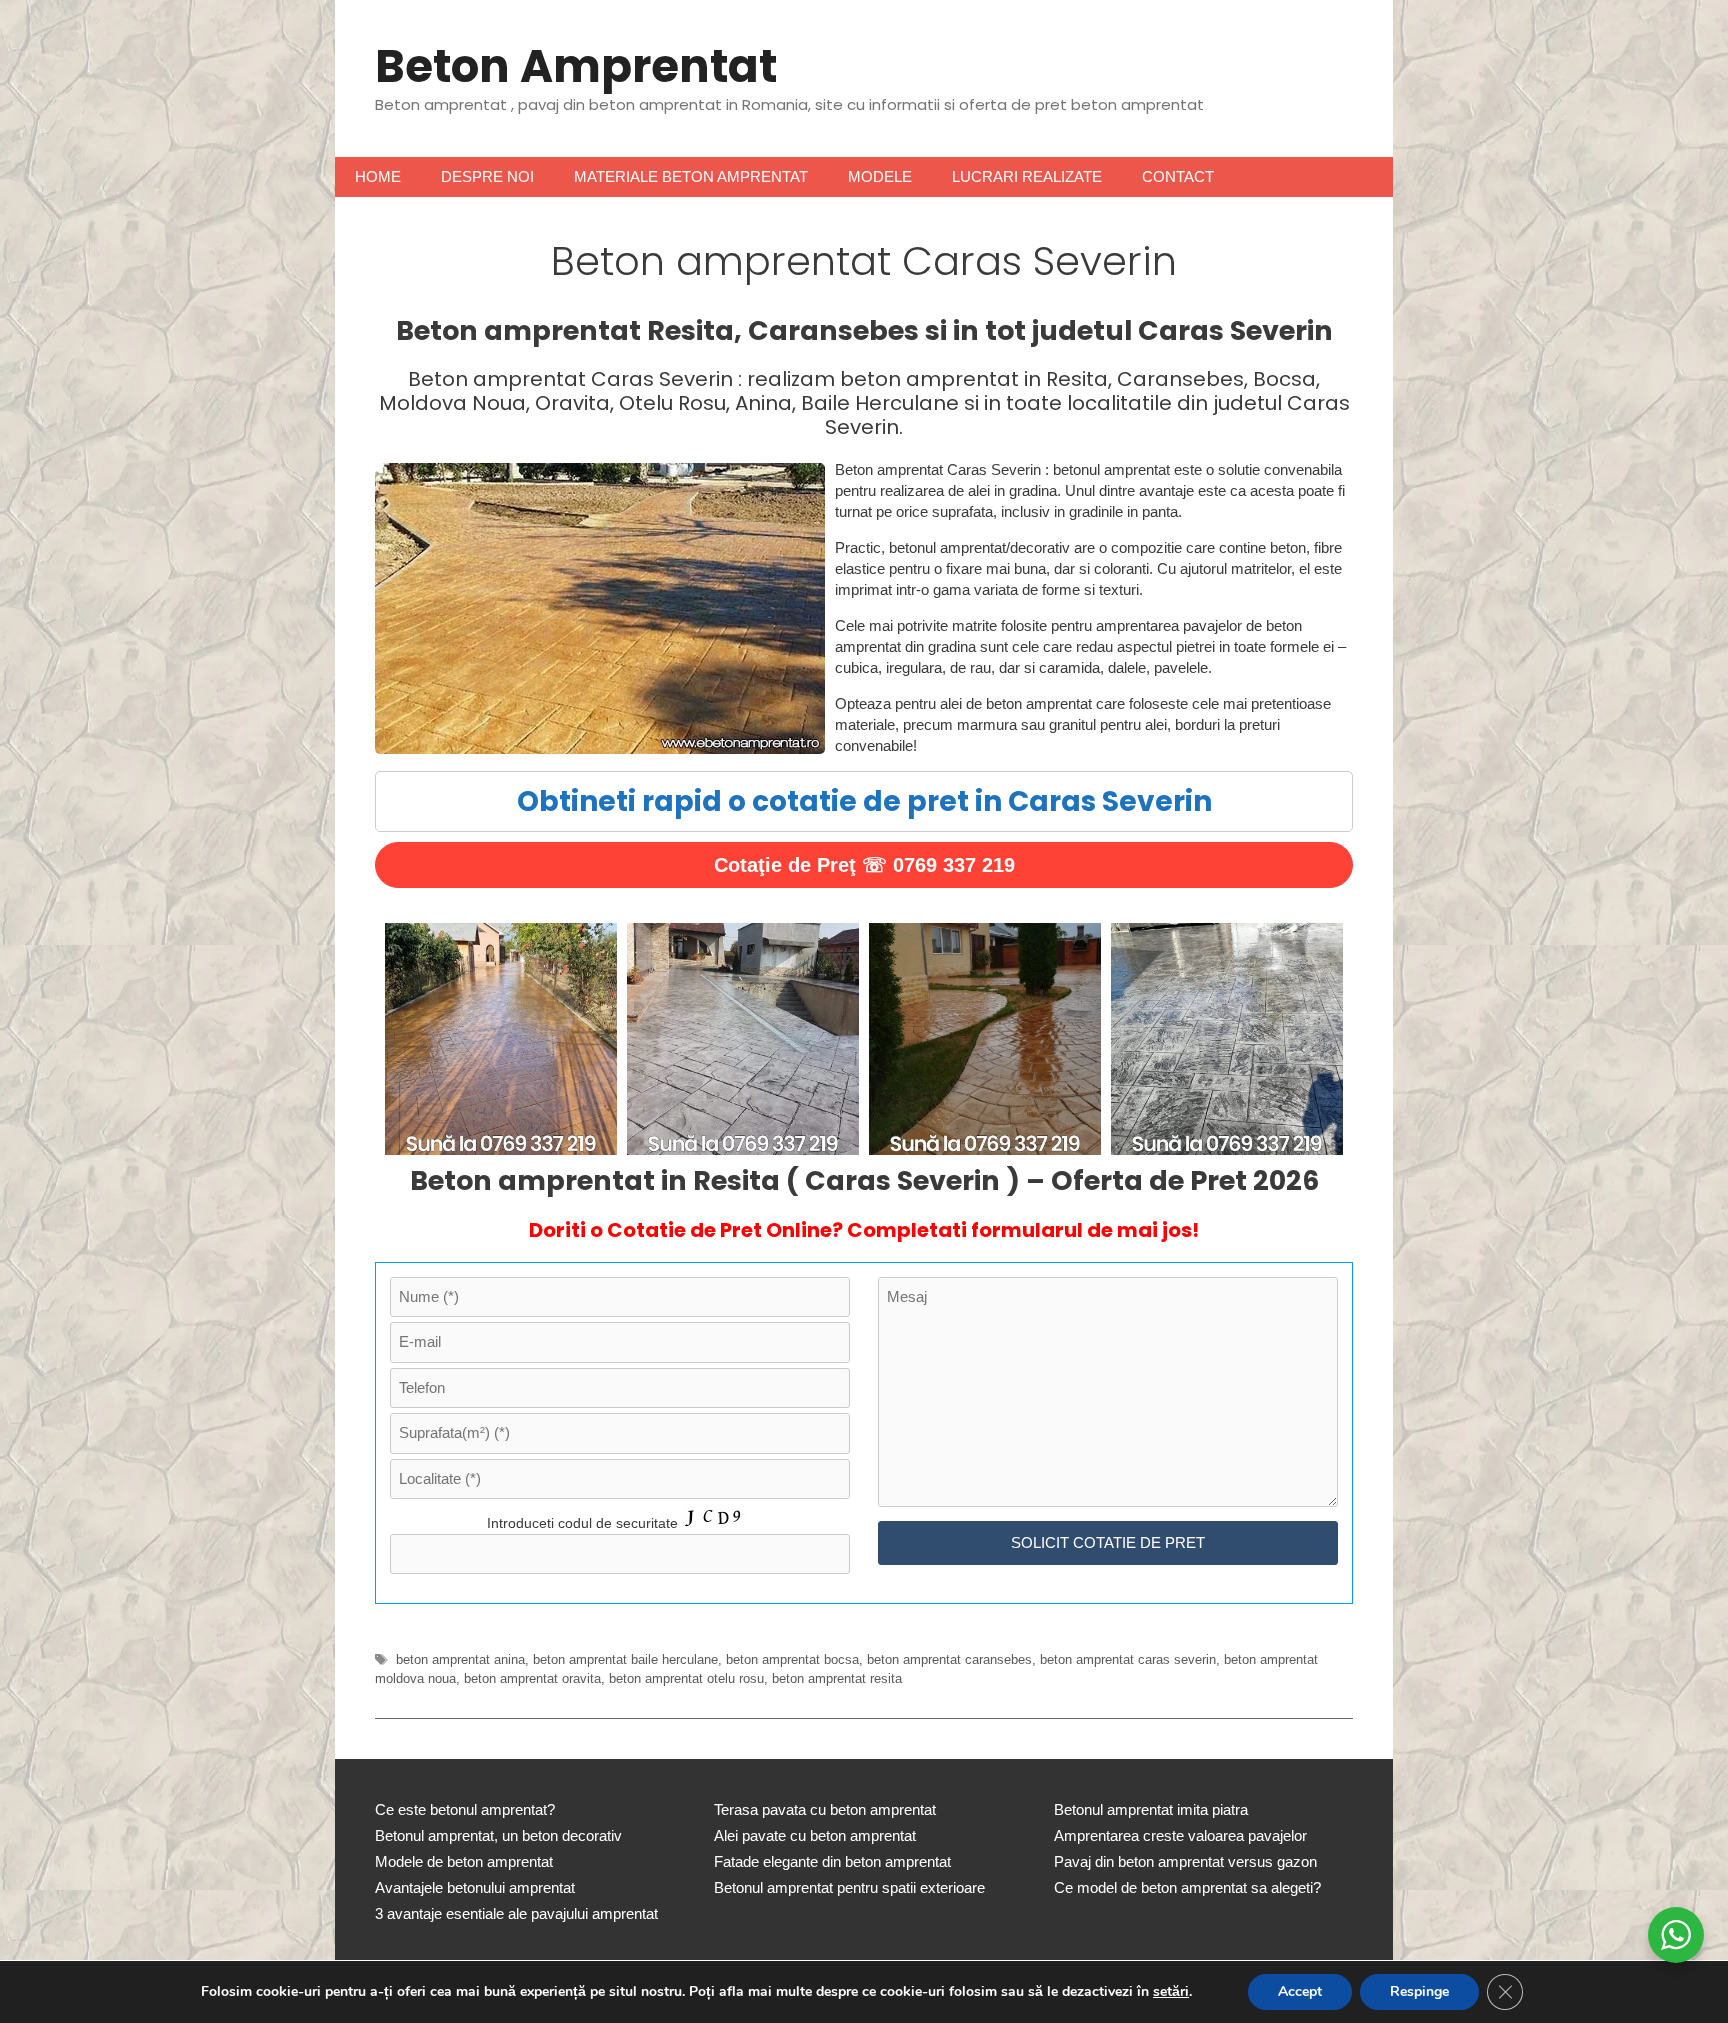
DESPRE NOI (487, 176)
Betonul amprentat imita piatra (1151, 1809)
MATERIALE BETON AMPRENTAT (691, 176)
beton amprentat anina (460, 1659)
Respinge (1419, 1991)
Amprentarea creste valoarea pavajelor (1180, 1835)
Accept (1300, 1991)
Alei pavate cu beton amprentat (815, 1835)
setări (1171, 1992)
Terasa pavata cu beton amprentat (825, 1809)
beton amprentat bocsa (792, 1659)
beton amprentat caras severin (1128, 1659)
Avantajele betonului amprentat (475, 1887)
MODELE (880, 176)
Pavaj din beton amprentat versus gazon (1185, 1861)
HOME (378, 176)
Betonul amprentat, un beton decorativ (498, 1835)
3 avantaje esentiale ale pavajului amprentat (516, 1913)
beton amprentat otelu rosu (686, 1678)
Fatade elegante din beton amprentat (832, 1861)
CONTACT (1178, 176)
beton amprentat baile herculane (625, 1659)
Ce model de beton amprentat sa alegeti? (1187, 1887)
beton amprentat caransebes (949, 1659)
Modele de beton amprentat (464, 1861)
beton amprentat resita (837, 1678)
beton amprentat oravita (532, 1678)
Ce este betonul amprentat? (465, 1809)
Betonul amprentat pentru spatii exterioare (849, 1887)
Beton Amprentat (576, 66)
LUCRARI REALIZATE (1027, 176)
